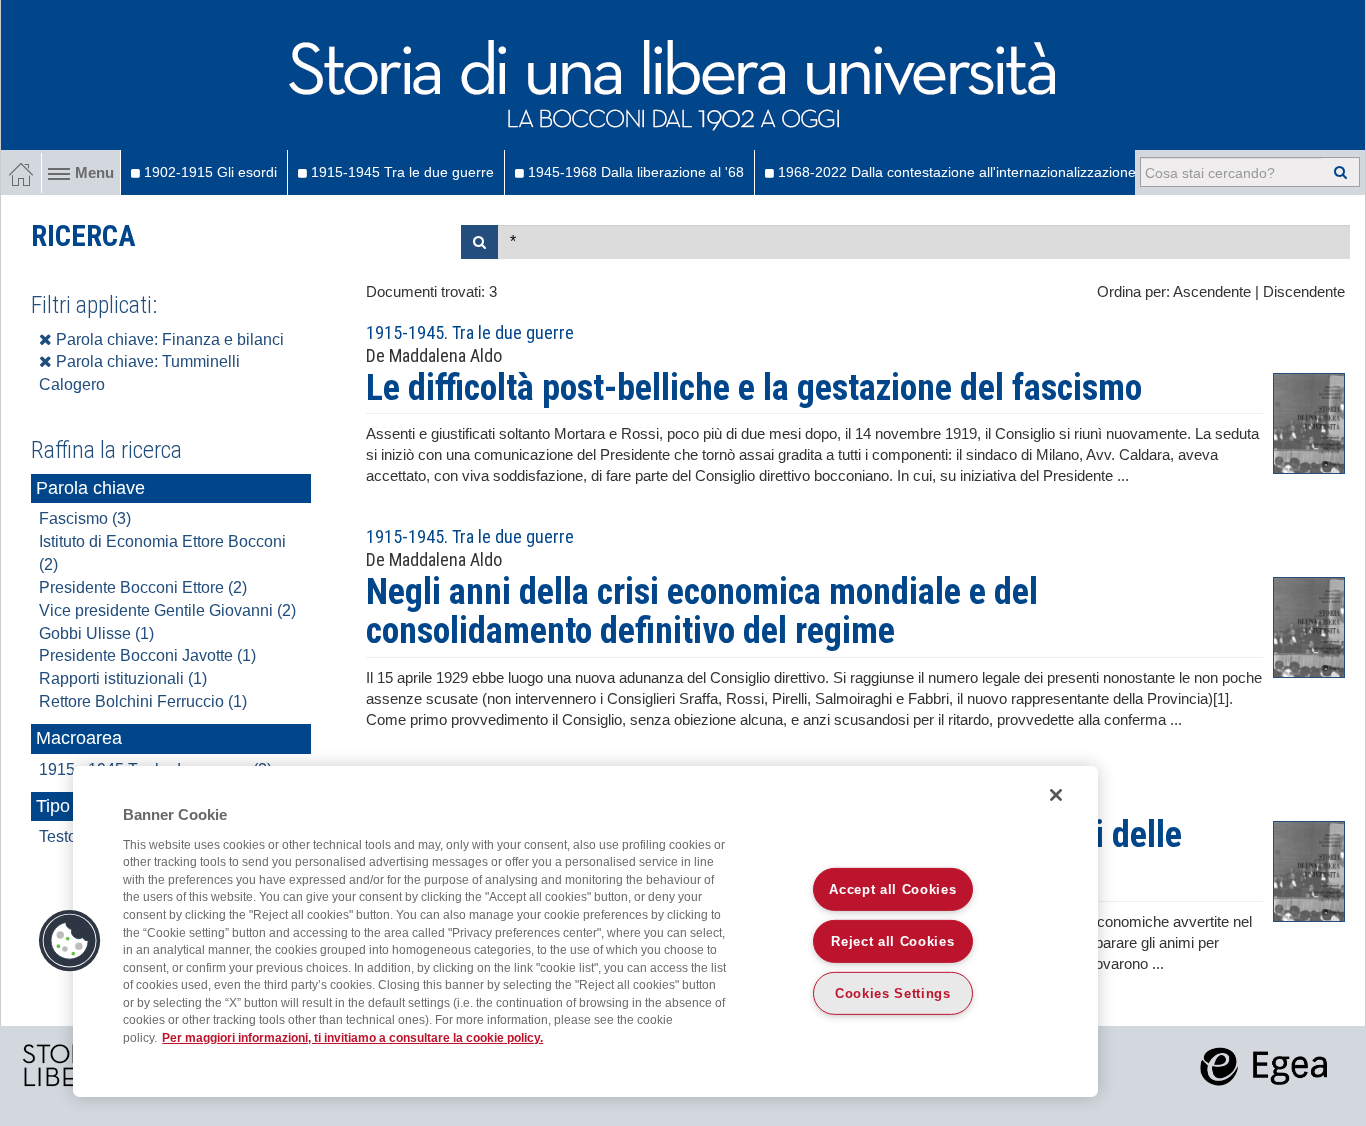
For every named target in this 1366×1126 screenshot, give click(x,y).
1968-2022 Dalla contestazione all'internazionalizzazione (955, 172)
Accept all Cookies (892, 889)
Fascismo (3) (85, 518)
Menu (94, 173)
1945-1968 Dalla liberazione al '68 (634, 172)
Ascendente (1212, 292)
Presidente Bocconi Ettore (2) (143, 587)
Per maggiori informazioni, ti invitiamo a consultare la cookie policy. (352, 1037)
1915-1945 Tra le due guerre (400, 172)
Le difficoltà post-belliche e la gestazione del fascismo (754, 388)
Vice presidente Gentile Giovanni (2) (167, 610)
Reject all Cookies (892, 941)
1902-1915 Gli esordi (208, 172)
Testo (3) (69, 836)
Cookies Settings (893, 993)
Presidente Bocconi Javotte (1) (147, 655)
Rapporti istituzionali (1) (123, 678)
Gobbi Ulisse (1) (96, 633)
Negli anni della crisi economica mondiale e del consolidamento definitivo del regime (702, 612)
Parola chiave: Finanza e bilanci (168, 339)
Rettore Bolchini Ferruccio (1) (143, 701)
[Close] (1056, 795)
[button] (70, 941)
